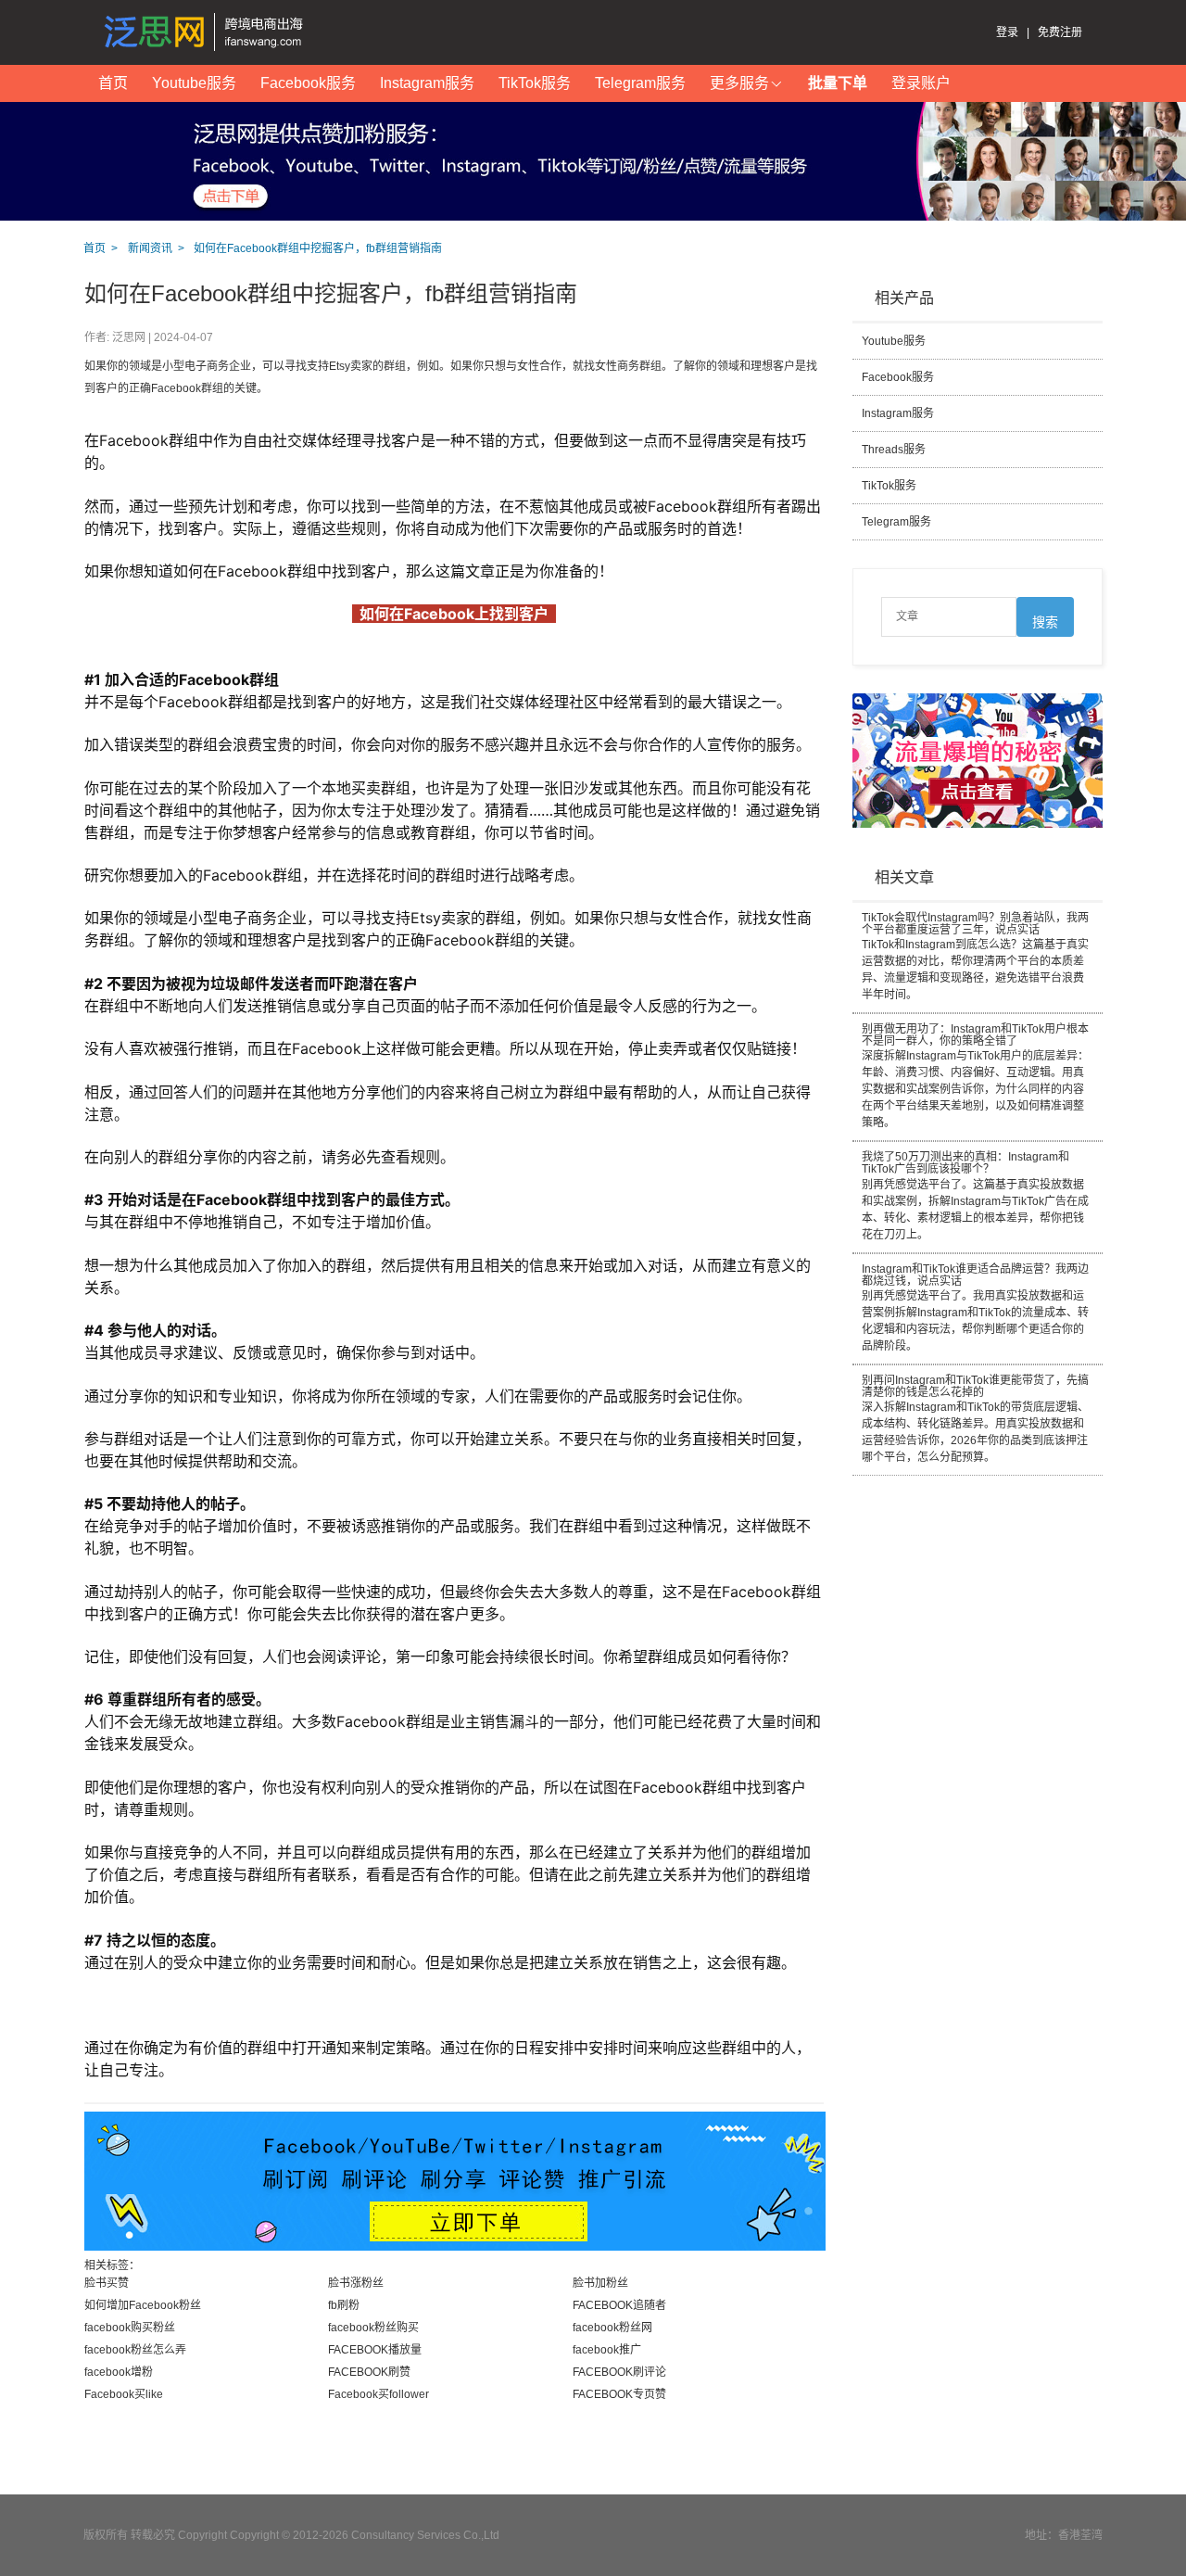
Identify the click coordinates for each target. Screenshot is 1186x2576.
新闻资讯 (150, 248)
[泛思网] (208, 32)
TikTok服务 (535, 83)
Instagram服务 (427, 83)
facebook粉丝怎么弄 (135, 2350)
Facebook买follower (379, 2394)
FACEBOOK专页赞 (619, 2394)
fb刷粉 (344, 2305)
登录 (1007, 32)
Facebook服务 (308, 83)
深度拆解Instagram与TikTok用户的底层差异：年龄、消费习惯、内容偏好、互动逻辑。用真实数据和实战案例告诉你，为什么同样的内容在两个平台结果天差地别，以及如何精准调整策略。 (975, 1076)
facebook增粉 (119, 2372)
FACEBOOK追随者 (619, 2305)
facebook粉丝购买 (373, 2328)
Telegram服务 (640, 83)
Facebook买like (124, 2394)
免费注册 (1060, 32)
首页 (113, 83)
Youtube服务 (194, 83)
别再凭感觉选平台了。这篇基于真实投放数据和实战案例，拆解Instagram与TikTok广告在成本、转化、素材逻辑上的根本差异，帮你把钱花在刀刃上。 (975, 1196)
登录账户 (921, 83)
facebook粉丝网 (612, 2328)
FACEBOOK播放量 (375, 2350)
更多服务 (739, 83)
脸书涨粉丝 (356, 2283)
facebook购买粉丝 (130, 2328)
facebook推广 (607, 2350)
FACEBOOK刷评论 (619, 2372)
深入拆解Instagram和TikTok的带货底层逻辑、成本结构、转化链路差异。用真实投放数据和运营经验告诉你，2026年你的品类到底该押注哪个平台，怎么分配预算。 (975, 1419)
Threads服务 (894, 450)
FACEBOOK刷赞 (369, 2372)
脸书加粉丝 (600, 2283)
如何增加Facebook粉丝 (143, 2305)
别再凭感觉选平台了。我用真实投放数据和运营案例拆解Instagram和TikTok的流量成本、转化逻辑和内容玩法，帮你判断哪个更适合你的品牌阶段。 (975, 1308)
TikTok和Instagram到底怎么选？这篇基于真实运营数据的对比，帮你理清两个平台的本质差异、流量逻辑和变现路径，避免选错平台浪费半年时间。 (975, 957)
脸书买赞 (107, 2283)
